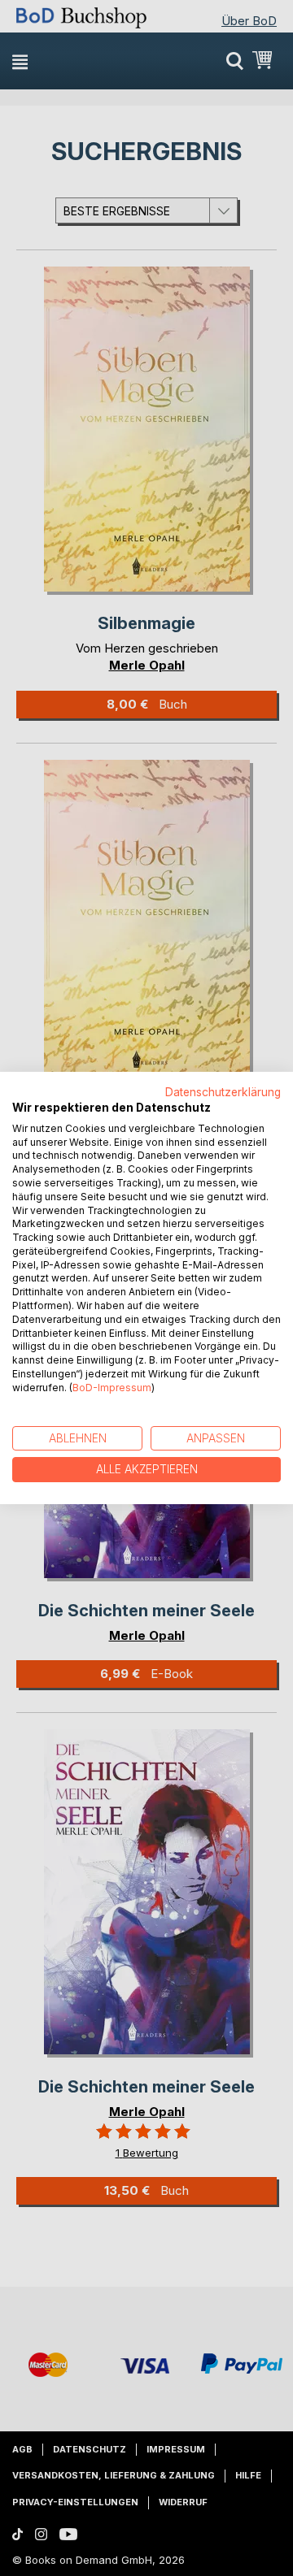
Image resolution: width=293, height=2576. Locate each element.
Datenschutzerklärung (223, 1092)
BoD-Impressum (112, 1388)
